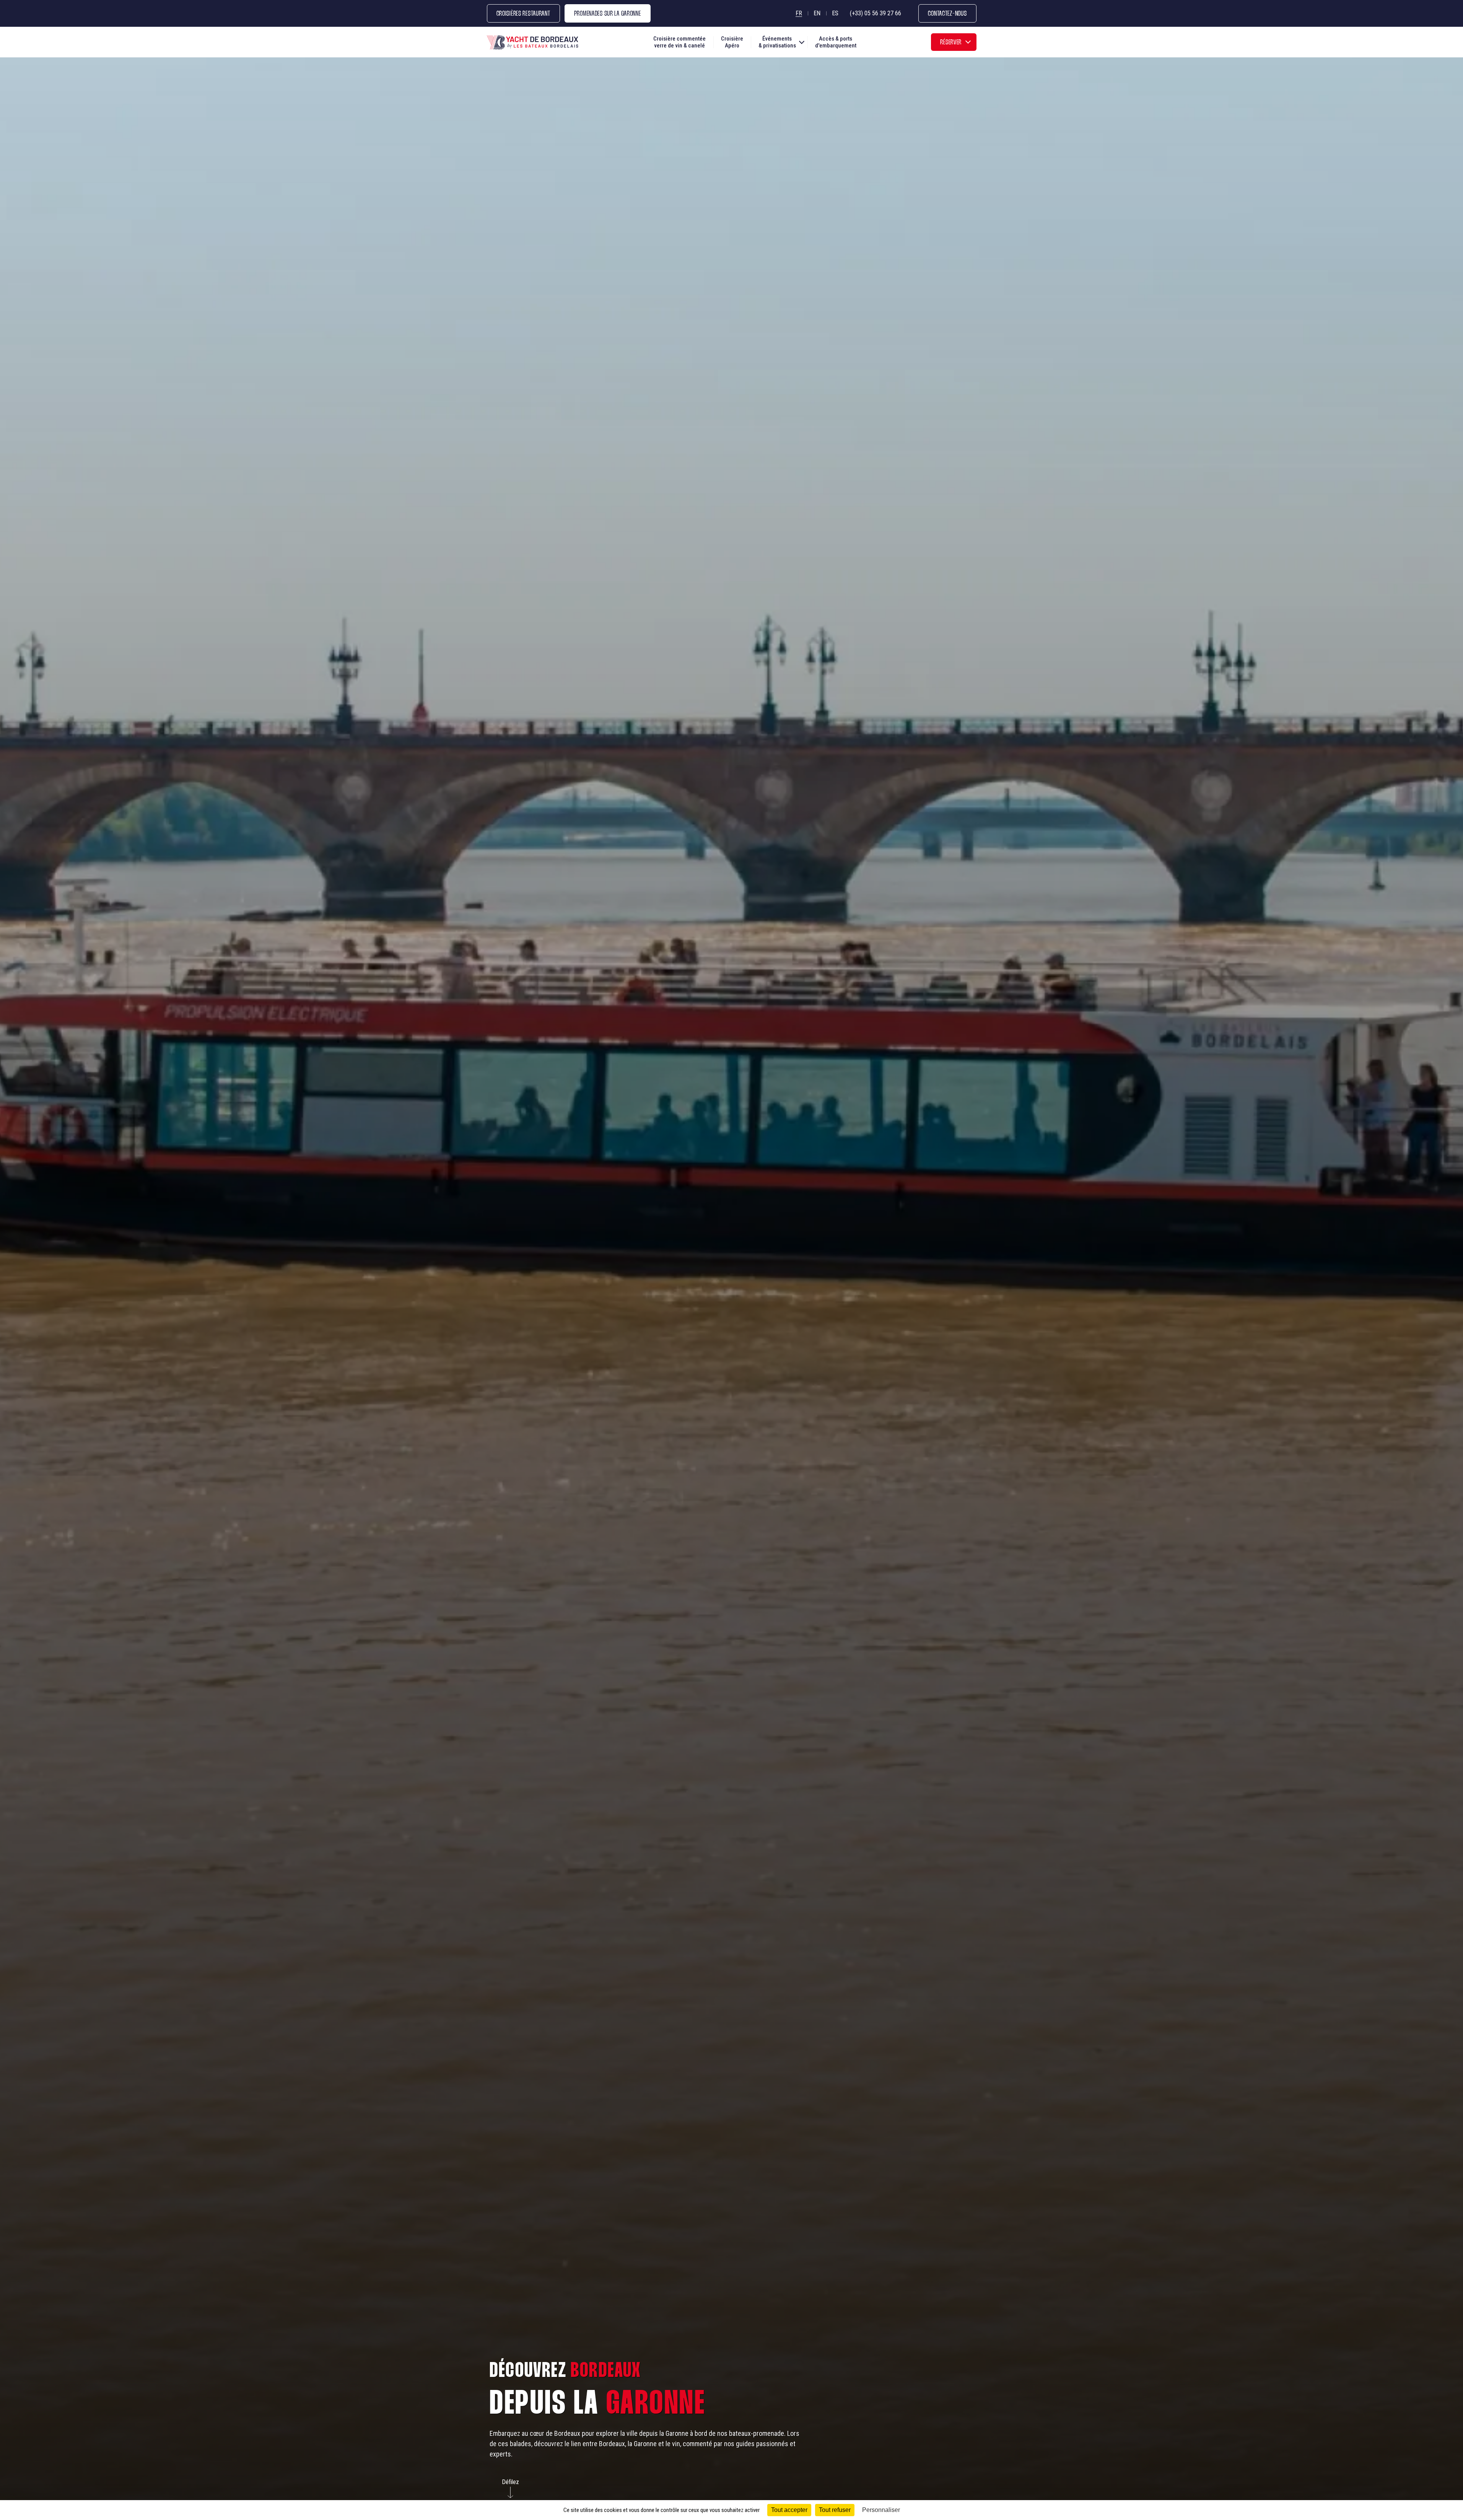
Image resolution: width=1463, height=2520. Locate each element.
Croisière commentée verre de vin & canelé (679, 42)
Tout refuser (835, 2510)
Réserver (951, 43)
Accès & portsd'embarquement (836, 42)
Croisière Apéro (732, 42)
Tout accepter (789, 2510)
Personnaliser (881, 2510)
